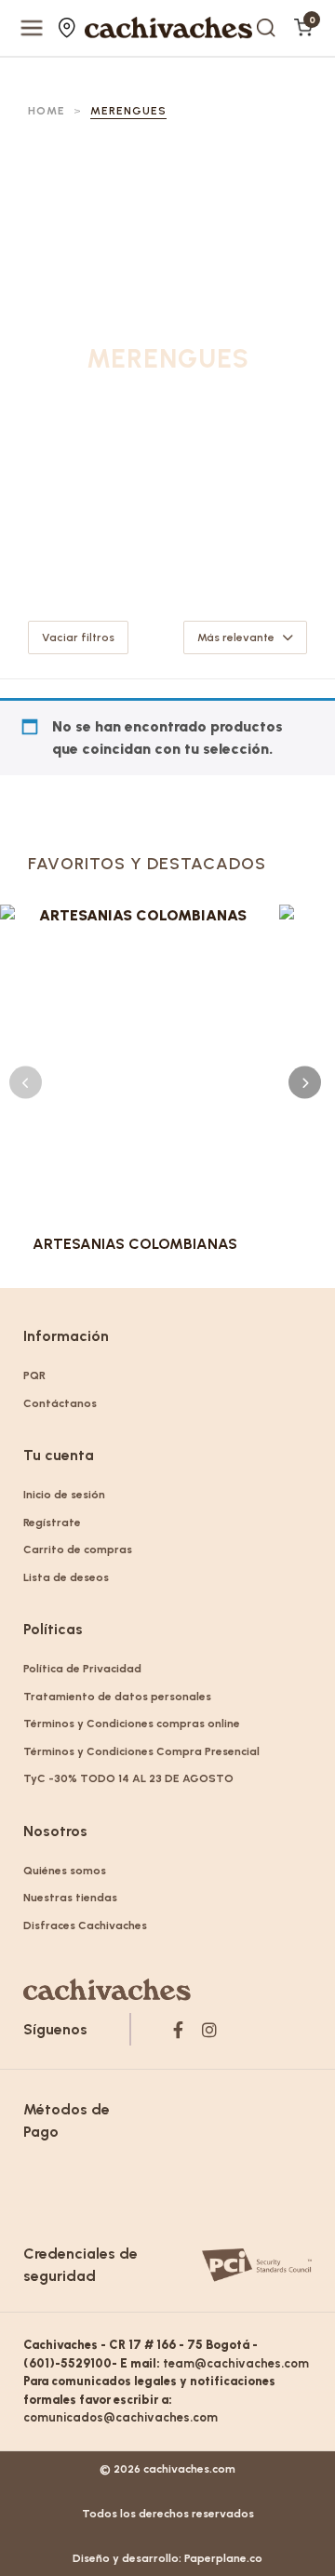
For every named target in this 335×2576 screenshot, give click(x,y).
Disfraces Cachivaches (85, 1925)
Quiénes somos (65, 1871)
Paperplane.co (223, 2558)
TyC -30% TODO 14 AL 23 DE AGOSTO (128, 1778)
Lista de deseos (66, 1577)
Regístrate (52, 1523)
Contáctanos (60, 1403)
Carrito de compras (78, 1550)
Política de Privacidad (82, 1669)
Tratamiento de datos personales (117, 1697)
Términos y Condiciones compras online (132, 1724)
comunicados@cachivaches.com (121, 2417)
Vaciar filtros (78, 637)
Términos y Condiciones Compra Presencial (141, 1751)
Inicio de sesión (64, 1495)
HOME (47, 111)
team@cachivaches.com (236, 2363)
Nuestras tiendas (69, 28)
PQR (34, 1375)
